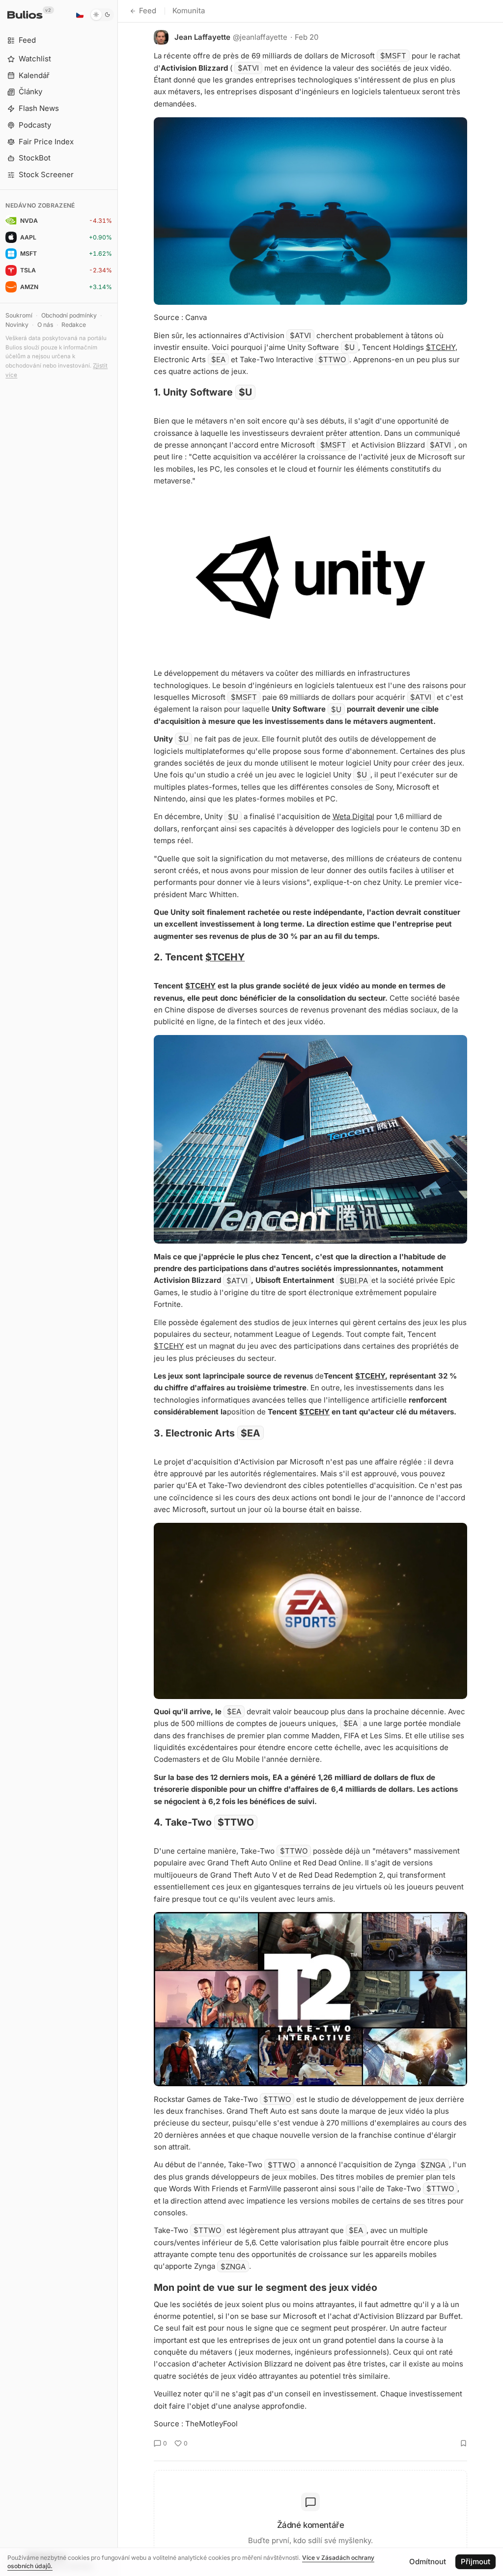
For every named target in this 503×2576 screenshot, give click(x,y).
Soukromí (19, 315)
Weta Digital (353, 816)
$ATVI (248, 68)
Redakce (74, 325)
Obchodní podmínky (69, 315)
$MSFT (393, 56)
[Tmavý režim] (102, 15)
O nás (45, 325)
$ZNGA (433, 2164)
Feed (148, 11)
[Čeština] (80, 15)
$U (349, 347)
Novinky (17, 325)
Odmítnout (428, 2562)
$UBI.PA (354, 1280)
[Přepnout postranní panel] (118, 1288)
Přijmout (475, 2562)
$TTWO (332, 359)
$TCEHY (441, 347)
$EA (218, 359)
